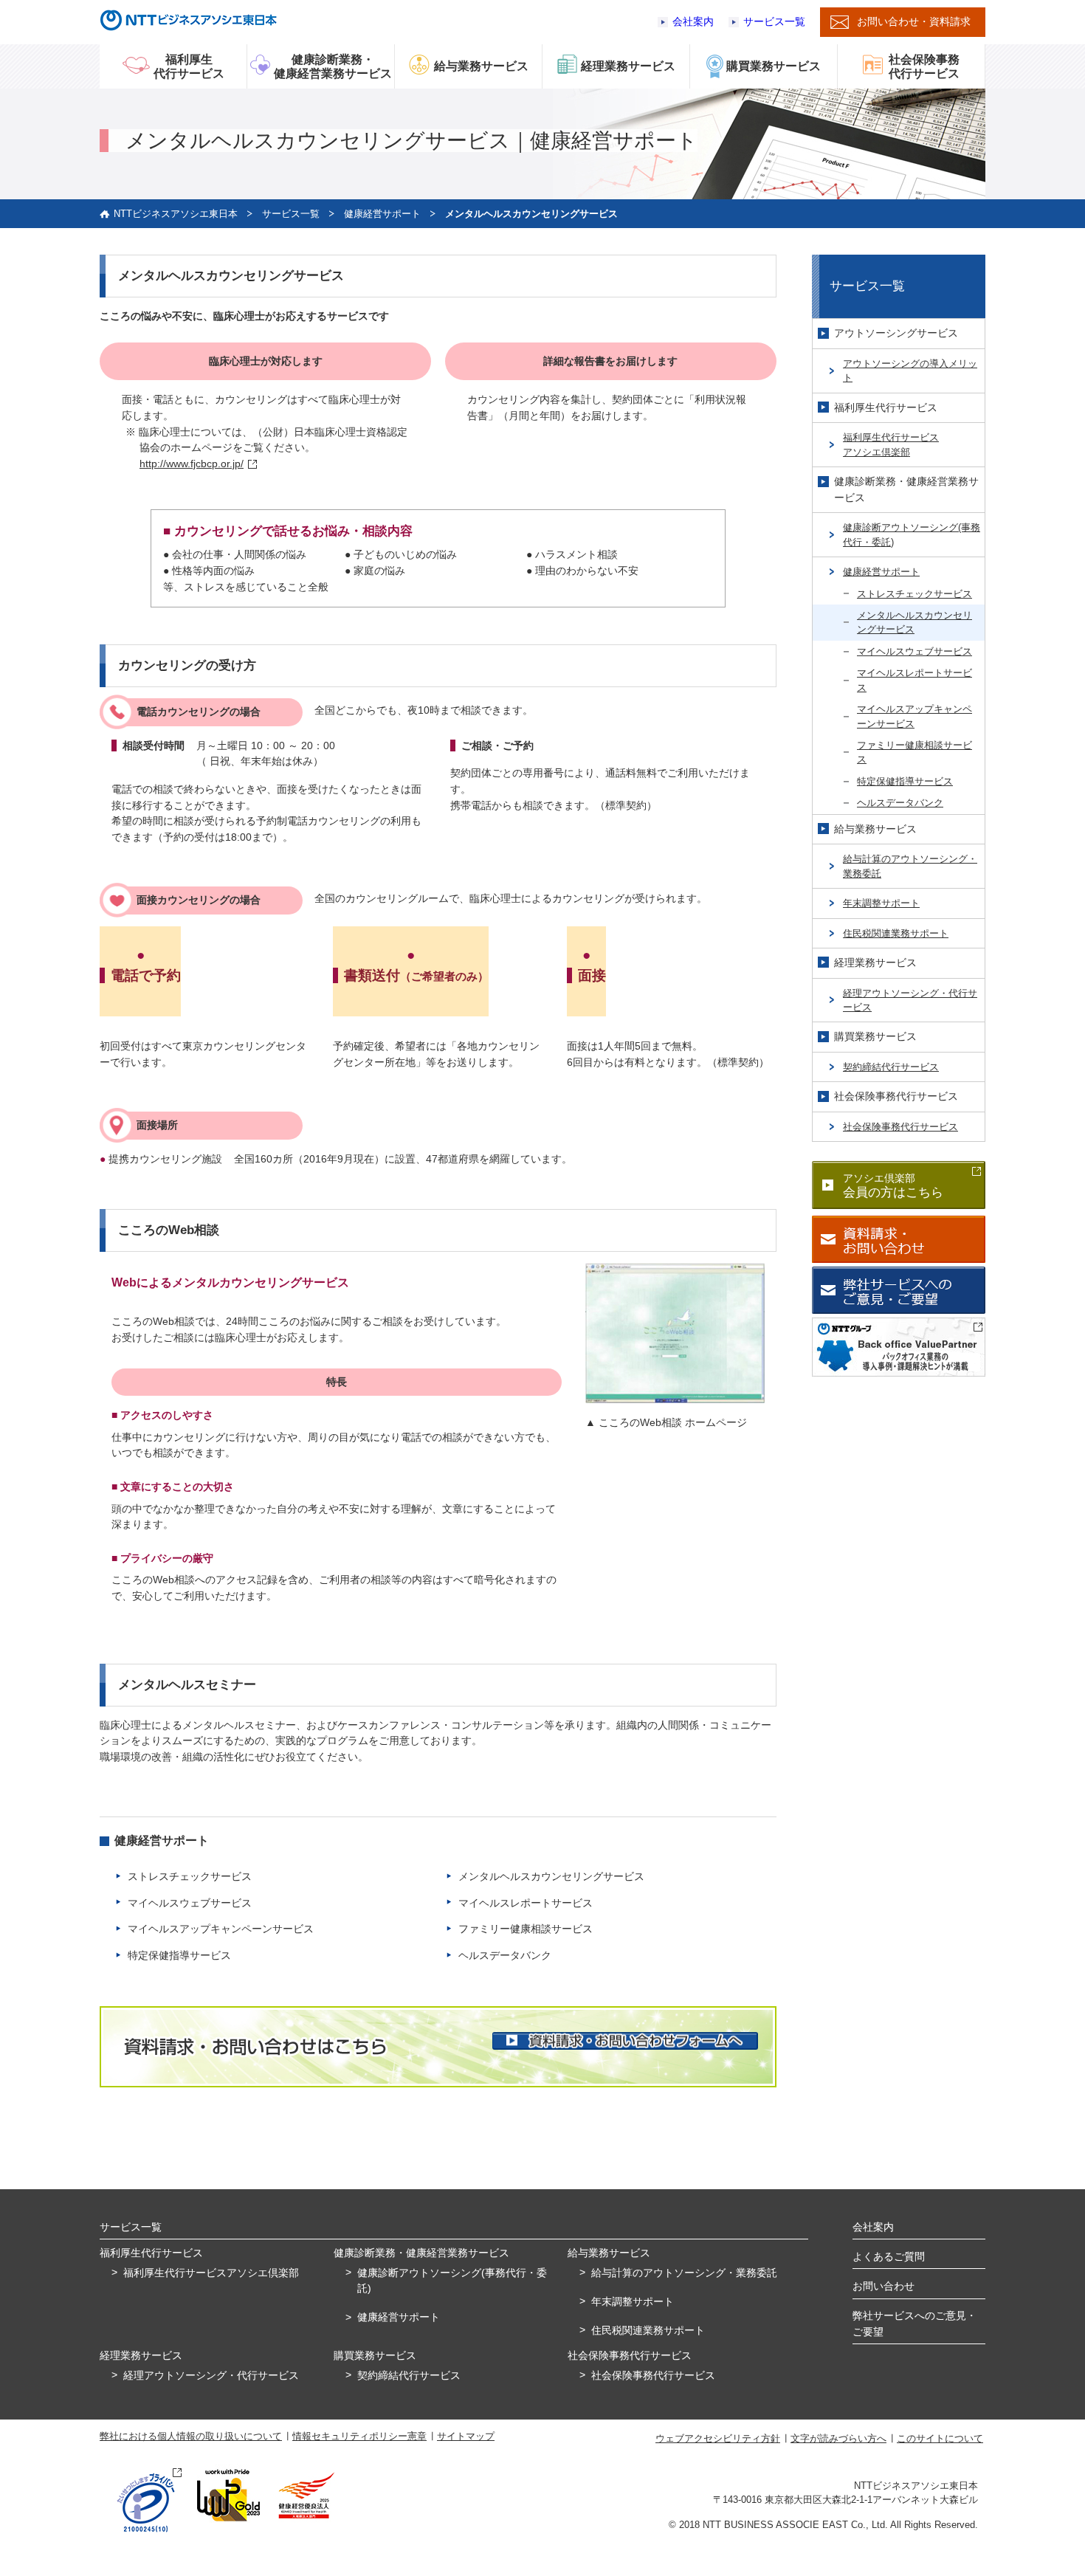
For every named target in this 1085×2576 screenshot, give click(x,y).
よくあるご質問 (889, 2256)
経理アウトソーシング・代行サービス (910, 1000)
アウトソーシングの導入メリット (910, 371)
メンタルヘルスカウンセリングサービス (551, 1876)
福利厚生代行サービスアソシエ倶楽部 (891, 444)
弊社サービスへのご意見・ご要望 (914, 2324)
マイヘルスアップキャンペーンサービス (221, 1929)
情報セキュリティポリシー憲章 (359, 2436)
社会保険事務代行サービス (900, 1127)
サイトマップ (466, 2436)
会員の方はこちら (893, 1186)
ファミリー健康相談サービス (526, 1929)
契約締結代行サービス (891, 1067)
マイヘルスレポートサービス (526, 1903)
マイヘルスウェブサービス (190, 1903)
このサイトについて (940, 2438)
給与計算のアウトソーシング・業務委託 (910, 866)
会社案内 (693, 22)
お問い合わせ (883, 2286)
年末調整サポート (881, 903)
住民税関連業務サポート (896, 933)
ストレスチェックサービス (190, 1876)
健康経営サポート (382, 214)
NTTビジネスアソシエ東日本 (176, 214)
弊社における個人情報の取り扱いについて (191, 2436)
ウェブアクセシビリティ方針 (718, 2438)
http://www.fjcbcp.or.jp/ (192, 464)
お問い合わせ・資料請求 (914, 21)
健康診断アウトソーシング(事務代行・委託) (912, 534)
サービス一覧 (774, 22)
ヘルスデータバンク (505, 1955)
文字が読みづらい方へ (838, 2438)
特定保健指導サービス (179, 1955)
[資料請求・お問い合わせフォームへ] (625, 2041)
